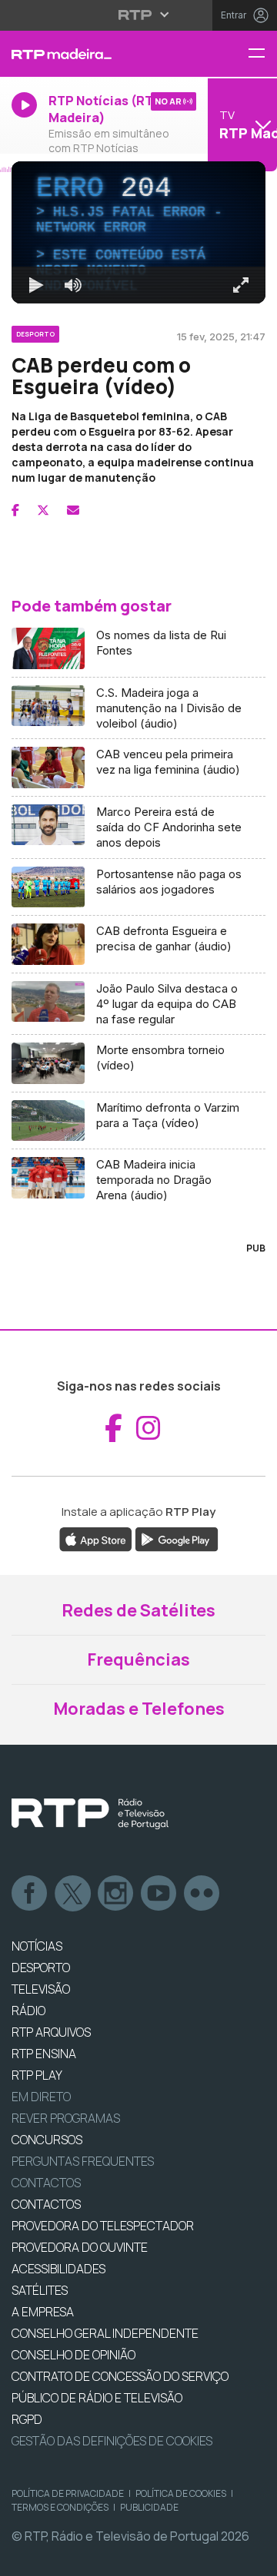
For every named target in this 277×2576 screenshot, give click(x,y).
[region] (138, 1288)
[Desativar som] (62, 2558)
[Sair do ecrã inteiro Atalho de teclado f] (252, 2558)
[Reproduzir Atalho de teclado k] (25, 2558)
